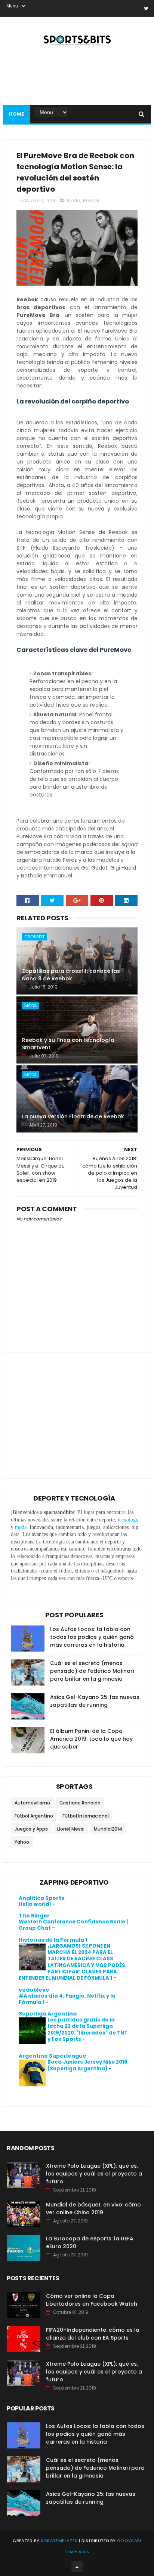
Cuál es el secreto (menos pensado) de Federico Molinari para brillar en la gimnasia (92, 1671)
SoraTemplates (59, 2541)
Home (17, 114)
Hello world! (36, 1904)
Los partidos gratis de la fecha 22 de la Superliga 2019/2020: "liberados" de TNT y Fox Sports (87, 2030)
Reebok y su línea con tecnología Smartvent (68, 1044)
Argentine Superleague (53, 2056)
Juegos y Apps (31, 1829)
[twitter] (146, 8)
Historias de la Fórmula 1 (53, 1940)
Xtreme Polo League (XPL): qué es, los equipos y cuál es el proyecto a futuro (94, 2174)
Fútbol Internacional (86, 1816)
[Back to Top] (77, 2567)
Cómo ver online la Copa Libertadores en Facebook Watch (92, 2300)
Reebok (91, 200)
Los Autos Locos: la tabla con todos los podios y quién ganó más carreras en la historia (92, 1637)
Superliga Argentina (48, 2014)
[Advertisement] (67, 1417)
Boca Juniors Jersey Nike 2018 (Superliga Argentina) (87, 2065)
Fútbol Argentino (34, 1816)
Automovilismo (32, 1803)
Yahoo (22, 1842)
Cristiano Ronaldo (80, 1803)
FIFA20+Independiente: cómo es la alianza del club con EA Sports (93, 2334)
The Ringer (34, 1916)
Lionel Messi (71, 1829)
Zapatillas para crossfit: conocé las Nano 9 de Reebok (71, 975)
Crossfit (34, 937)
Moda (74, 200)
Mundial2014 (108, 1829)
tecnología (129, 1520)
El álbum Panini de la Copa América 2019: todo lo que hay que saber (91, 1739)
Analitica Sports (41, 1898)
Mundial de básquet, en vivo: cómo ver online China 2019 (93, 2209)
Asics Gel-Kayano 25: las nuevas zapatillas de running (95, 1701)
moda (21, 1527)
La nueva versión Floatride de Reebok (73, 1116)
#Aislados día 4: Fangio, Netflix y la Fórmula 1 (67, 1999)
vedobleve (34, 1990)
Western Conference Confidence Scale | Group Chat (73, 1925)
